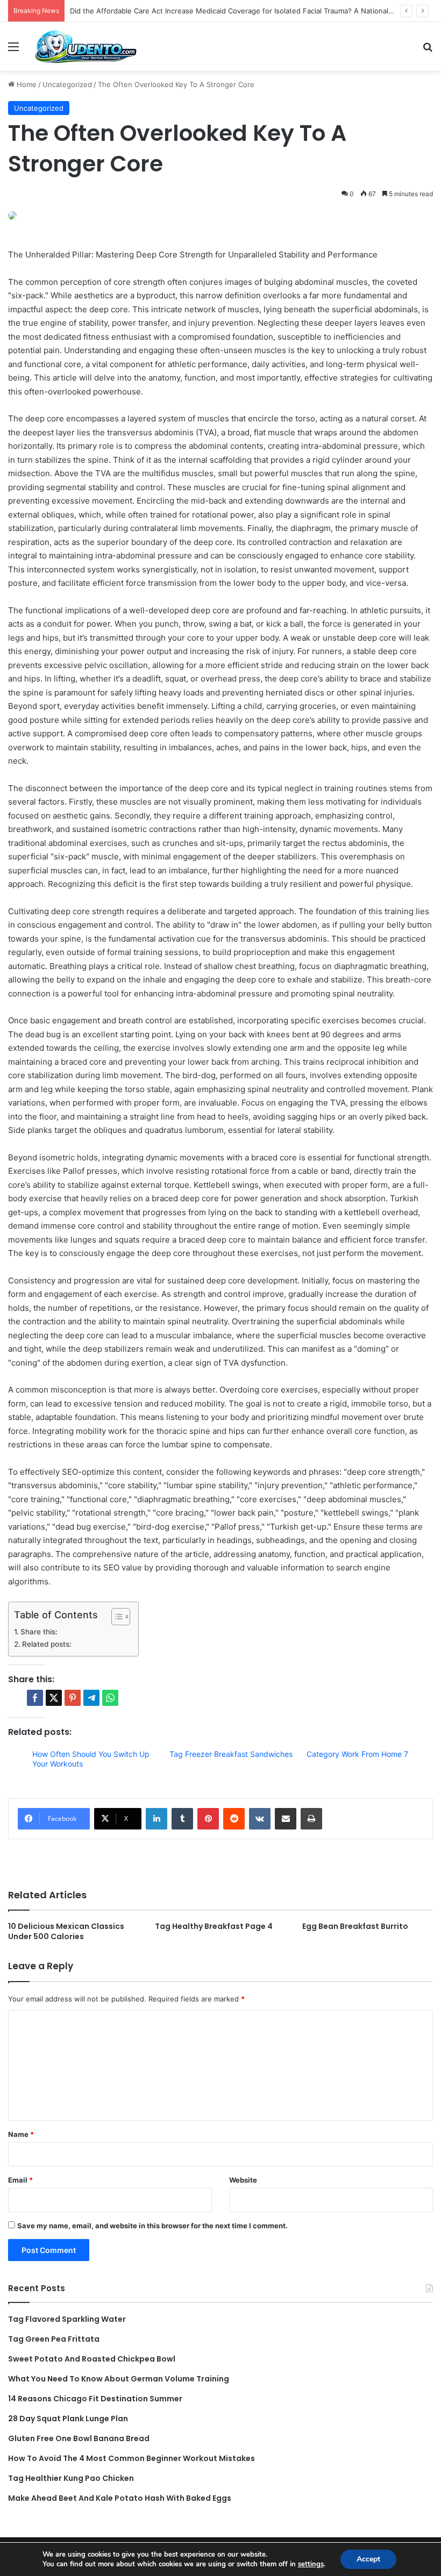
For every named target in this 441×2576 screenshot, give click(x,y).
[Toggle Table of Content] (115, 1617)
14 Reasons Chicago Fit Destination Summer (95, 2399)
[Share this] (35, 1698)
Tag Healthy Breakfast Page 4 (214, 1926)
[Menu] (13, 50)
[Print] (311, 1819)
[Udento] (86, 46)
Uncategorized (67, 84)
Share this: (39, 1632)
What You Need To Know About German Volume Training (119, 2379)
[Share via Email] (286, 1819)
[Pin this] (73, 1698)
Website (243, 2180)
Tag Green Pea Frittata (54, 2339)
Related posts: (47, 1644)
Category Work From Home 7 (357, 1754)
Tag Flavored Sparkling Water (67, 2319)
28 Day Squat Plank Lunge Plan (68, 2419)
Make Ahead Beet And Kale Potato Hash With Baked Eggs (120, 2498)
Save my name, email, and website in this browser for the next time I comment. (152, 2226)
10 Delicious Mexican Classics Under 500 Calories (66, 1931)
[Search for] (428, 50)
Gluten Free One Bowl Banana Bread (79, 2438)
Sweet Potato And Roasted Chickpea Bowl (92, 2359)
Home (26, 84)
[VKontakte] (260, 1819)
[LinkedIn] (157, 1819)
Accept (368, 2559)
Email (20, 2180)
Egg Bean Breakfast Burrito (355, 1926)
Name (21, 2134)
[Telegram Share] (91, 1698)
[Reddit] (234, 1819)
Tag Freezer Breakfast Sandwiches (231, 1754)
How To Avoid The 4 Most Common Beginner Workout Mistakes (131, 2458)
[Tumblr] (182, 1819)
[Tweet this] (54, 1698)
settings (311, 2564)
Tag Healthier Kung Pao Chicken (71, 2478)
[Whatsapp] (110, 1698)
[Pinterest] (208, 1819)
